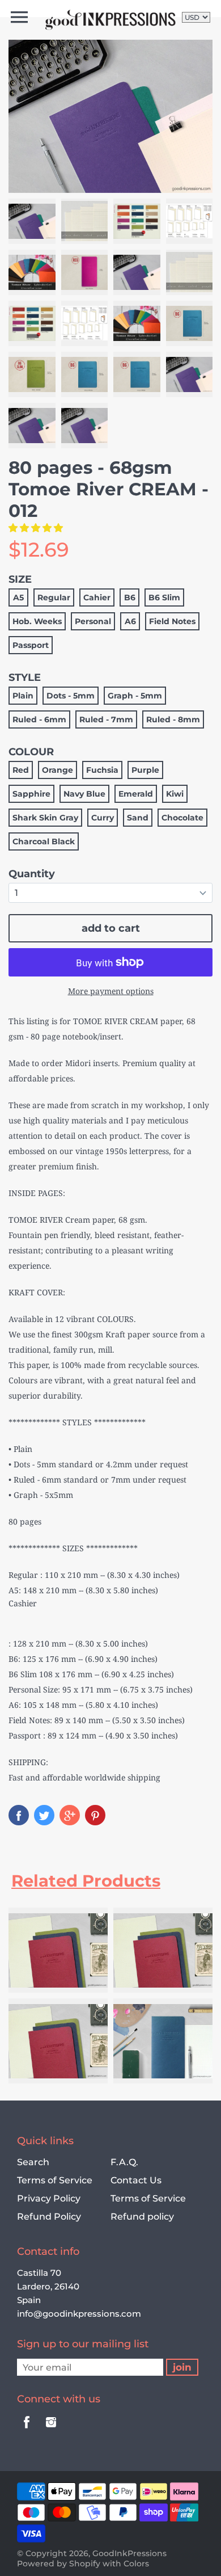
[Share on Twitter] (44, 1815)
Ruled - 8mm (173, 719)
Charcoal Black (44, 841)
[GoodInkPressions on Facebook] (27, 2430)
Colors (136, 2564)
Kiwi (175, 794)
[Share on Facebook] (19, 1815)
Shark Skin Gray (45, 818)
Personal (93, 621)
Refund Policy (49, 2217)
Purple (145, 770)
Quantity (32, 874)
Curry (103, 818)
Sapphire (31, 794)
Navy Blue (84, 794)
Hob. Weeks (37, 621)
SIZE (20, 579)
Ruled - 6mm (39, 719)
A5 (18, 597)
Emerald (136, 794)
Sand (138, 818)
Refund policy (142, 2217)
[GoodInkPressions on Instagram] (51, 2430)
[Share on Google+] (70, 1815)
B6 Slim (164, 597)
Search (33, 2162)
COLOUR (31, 752)
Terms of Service (55, 2180)
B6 (130, 597)
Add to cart (111, 928)
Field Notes (172, 621)
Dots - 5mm (71, 696)
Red (21, 770)
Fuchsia (102, 770)
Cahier (97, 597)
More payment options (111, 991)
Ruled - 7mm (106, 719)
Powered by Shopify (59, 2564)
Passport (31, 645)
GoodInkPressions (129, 2553)
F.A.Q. (124, 2162)
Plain (23, 696)
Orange (58, 770)
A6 (130, 621)
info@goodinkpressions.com (79, 2314)
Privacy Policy (49, 2198)
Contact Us (136, 2180)
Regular (54, 597)
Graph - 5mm (135, 696)
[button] (37, 528)
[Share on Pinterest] (95, 1815)
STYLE (25, 677)
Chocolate (182, 818)
